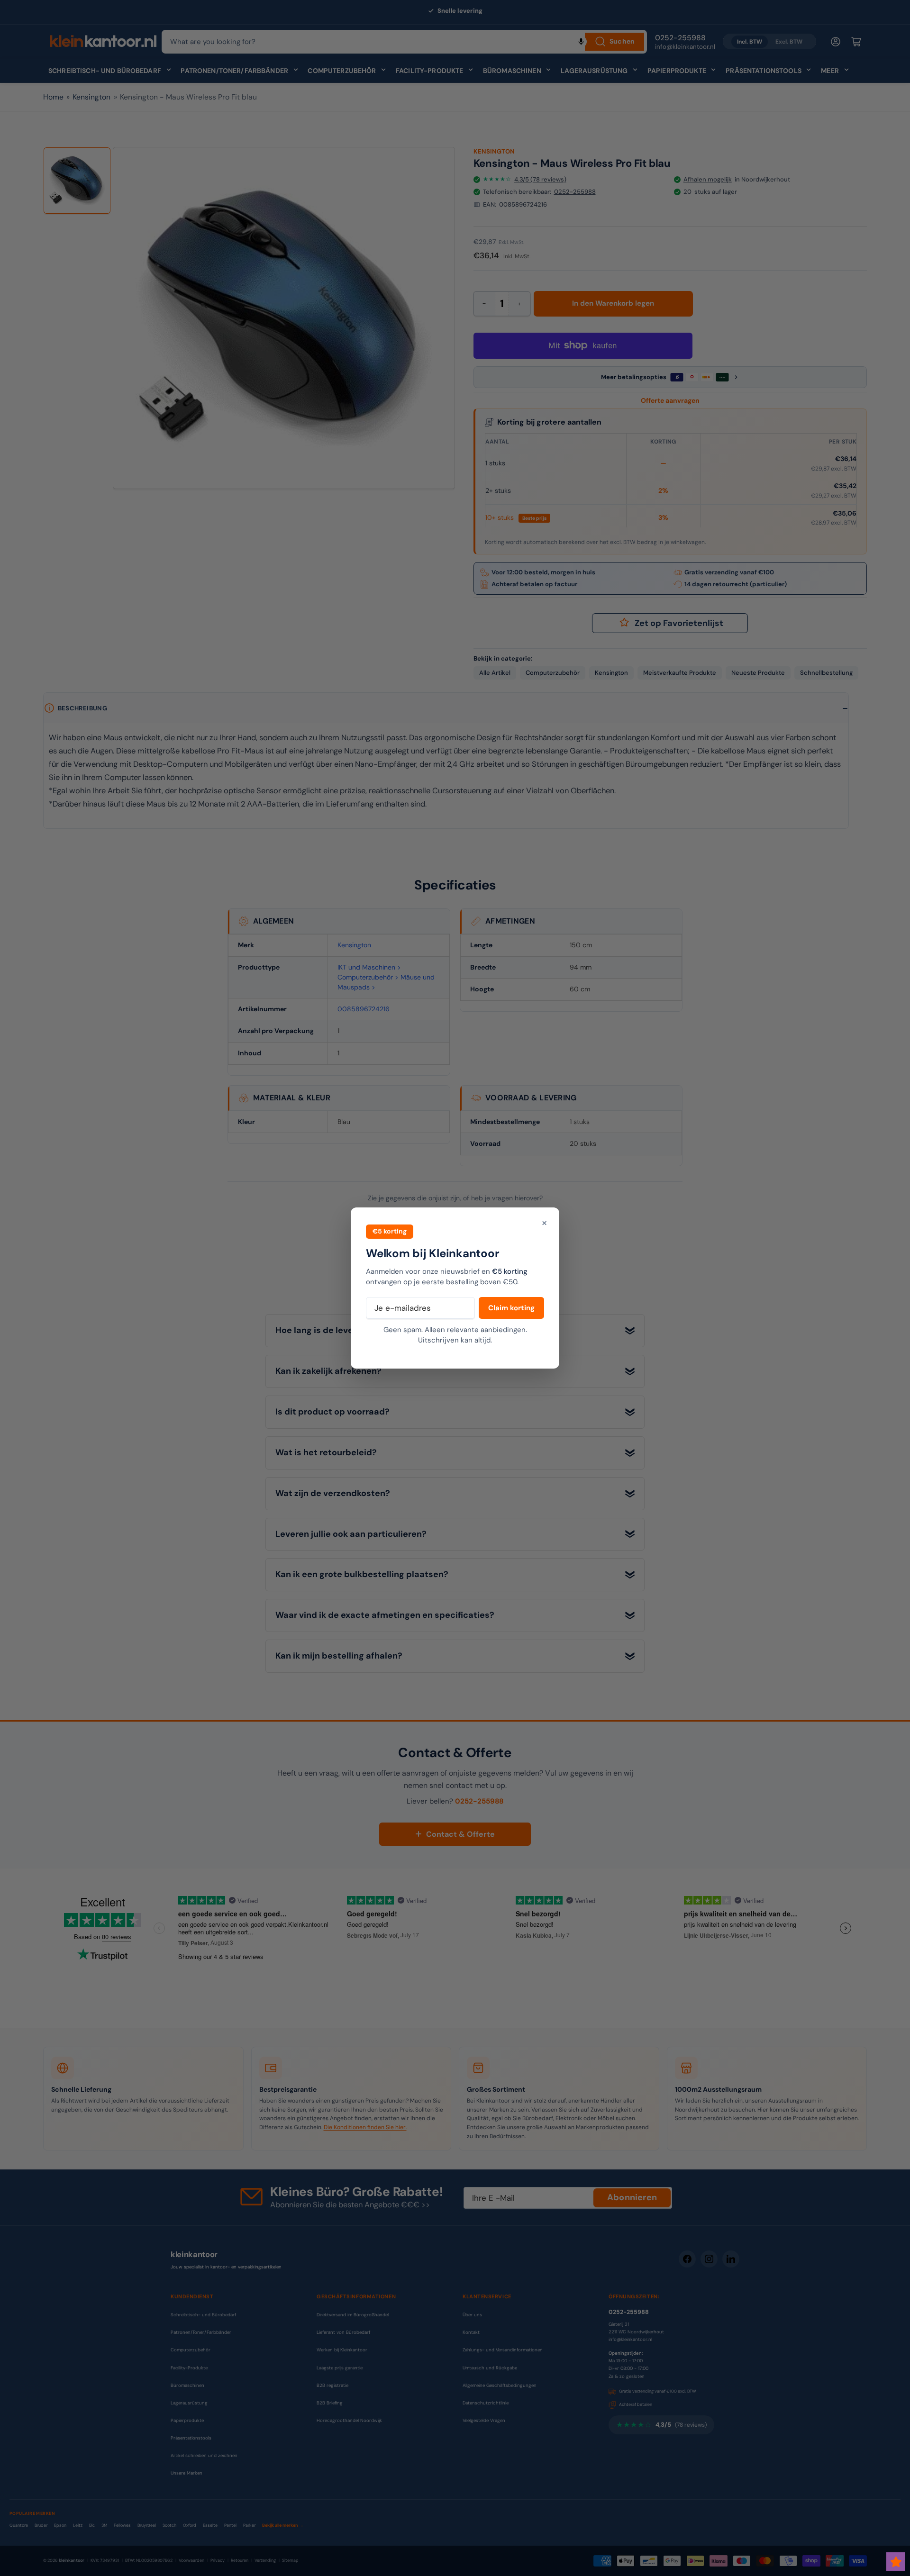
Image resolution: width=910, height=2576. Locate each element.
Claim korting (511, 1308)
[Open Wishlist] (896, 2562)
